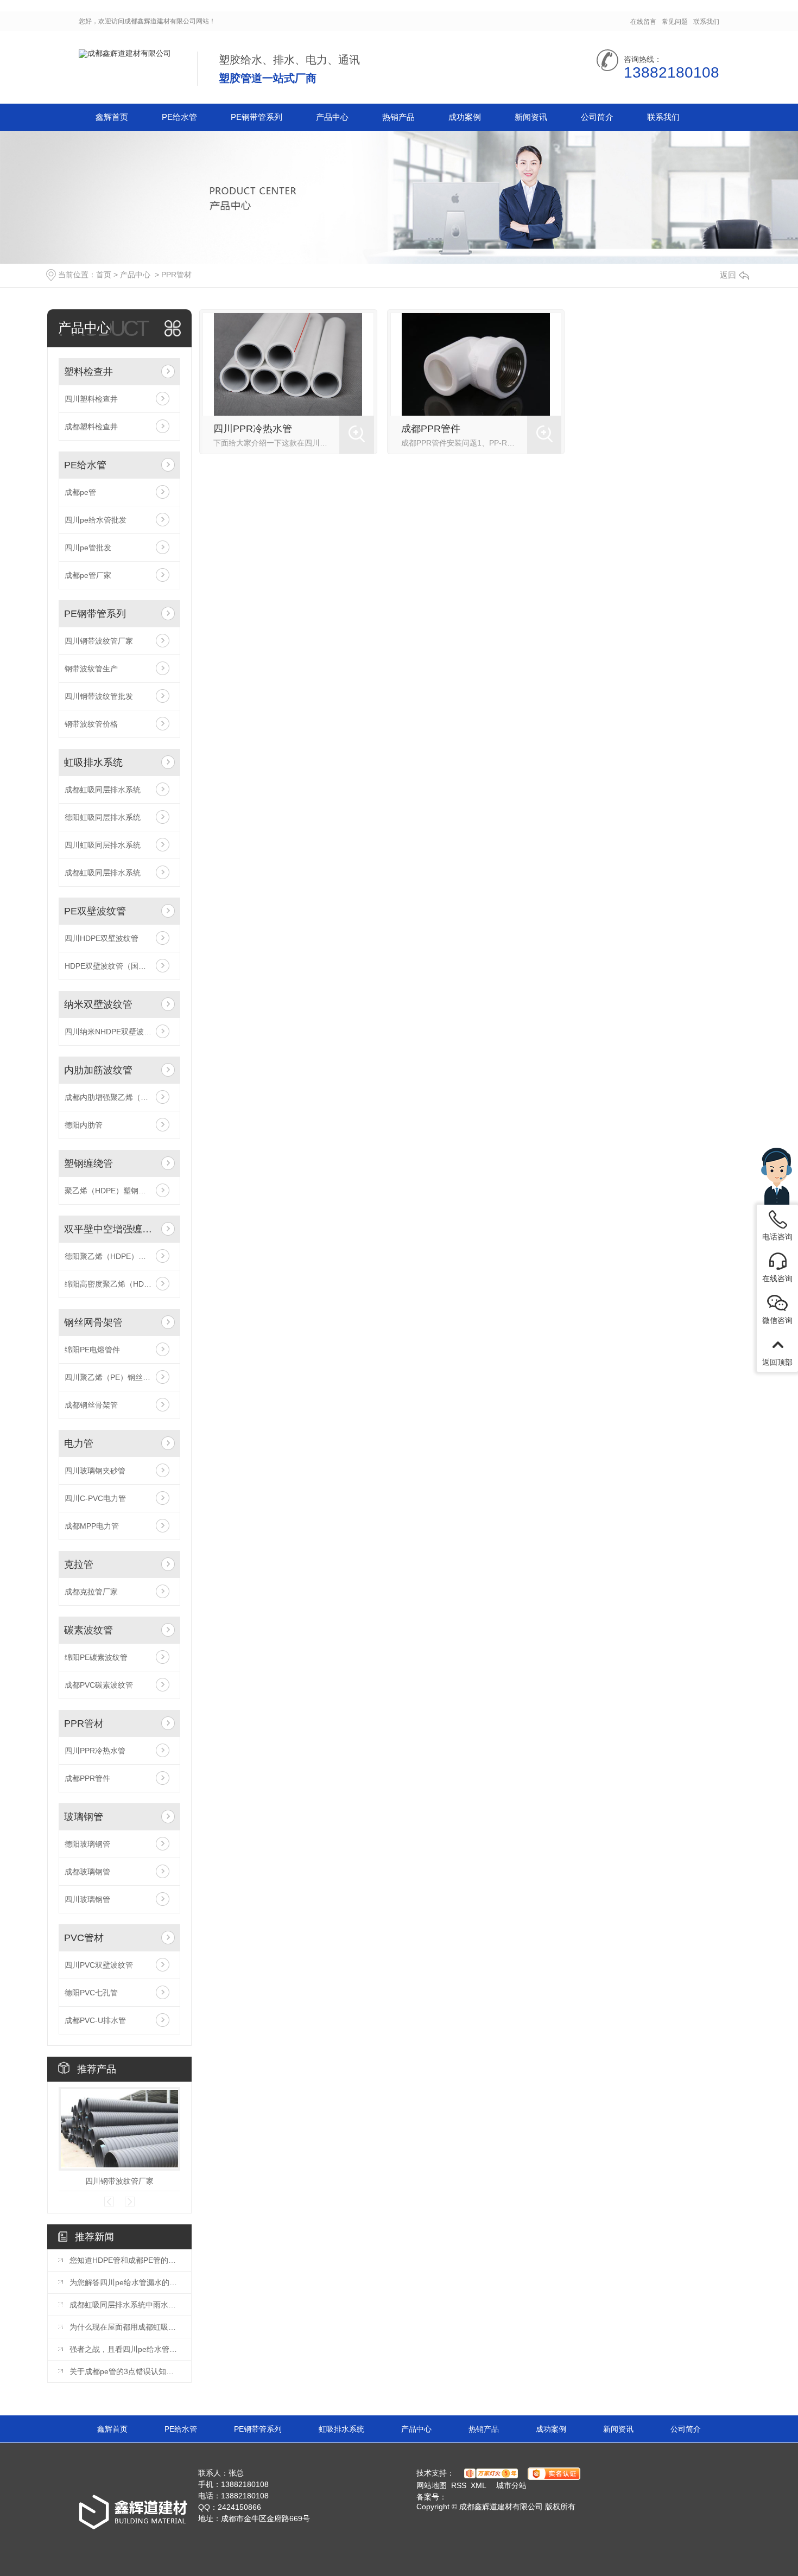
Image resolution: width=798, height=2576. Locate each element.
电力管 (79, 1443)
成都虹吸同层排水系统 (103, 790)
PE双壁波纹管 (95, 911)
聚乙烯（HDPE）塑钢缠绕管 (113, 1191)
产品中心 (332, 117)
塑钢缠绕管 (88, 1163)
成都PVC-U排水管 (95, 2020)
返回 (728, 275)
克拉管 (79, 1564)
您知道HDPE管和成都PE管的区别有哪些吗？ (125, 2260)
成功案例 (465, 117)
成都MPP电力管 (92, 1526)
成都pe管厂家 (88, 575)
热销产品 (398, 117)
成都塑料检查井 (91, 427)
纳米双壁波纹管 (98, 1004)
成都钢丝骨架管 (91, 1405)
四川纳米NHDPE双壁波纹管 (112, 1032)
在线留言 (643, 22)
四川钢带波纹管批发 (99, 696)
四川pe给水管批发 (96, 520)
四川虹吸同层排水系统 (103, 845)
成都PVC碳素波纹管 (99, 1685)
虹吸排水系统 (93, 762)
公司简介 (597, 117)
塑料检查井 (88, 372)
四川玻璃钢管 (87, 1899)
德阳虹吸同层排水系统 (103, 817)
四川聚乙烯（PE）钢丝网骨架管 (119, 1377)
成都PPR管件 (87, 1778)
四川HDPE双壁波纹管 (102, 938)
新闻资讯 (531, 117)
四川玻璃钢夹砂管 (95, 1471)
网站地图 (432, 2485)
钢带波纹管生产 (91, 669)
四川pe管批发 (88, 548)
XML (479, 2485)
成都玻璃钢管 (87, 1872)
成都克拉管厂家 (91, 1592)
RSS (459, 2485)
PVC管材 (84, 1938)
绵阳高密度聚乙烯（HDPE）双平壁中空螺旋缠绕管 (119, 1284)
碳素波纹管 (88, 1630)
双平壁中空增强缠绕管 (110, 1229)
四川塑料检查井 (91, 399)
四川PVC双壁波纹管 (99, 1965)
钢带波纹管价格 (91, 724)
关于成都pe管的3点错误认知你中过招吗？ (125, 2371)
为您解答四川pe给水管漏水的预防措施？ (125, 2282)
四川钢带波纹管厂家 (99, 641)
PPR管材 (176, 275)
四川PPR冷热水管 (95, 1751)
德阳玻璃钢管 (87, 1844)
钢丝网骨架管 (93, 1322)
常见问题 (675, 22)
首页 (104, 275)
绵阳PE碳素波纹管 (96, 1657)
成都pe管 (80, 492)
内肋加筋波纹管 (98, 1070)
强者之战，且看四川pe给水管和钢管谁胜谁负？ (125, 2349)
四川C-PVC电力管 (95, 1498)
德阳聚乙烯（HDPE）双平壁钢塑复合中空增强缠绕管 (119, 1256)
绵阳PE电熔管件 (92, 1350)
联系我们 (706, 22)
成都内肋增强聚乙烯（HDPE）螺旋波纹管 (119, 1097)
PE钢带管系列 (256, 117)
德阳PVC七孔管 (91, 1993)
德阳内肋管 (84, 1125)
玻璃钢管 (84, 1817)
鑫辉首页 (112, 117)
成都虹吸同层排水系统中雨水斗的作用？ (125, 2305)
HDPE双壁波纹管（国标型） (113, 966)
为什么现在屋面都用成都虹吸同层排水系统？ (125, 2327)
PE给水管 (179, 117)
